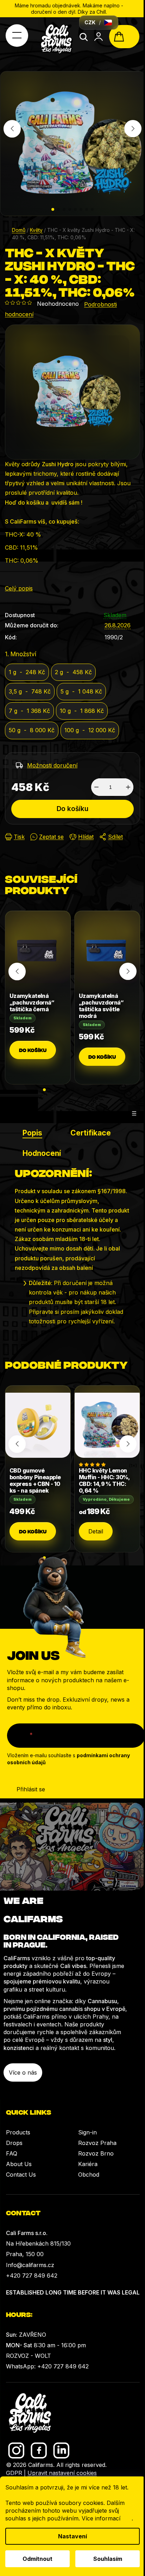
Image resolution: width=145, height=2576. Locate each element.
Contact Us (21, 2175)
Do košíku (72, 809)
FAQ (12, 2153)
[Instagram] (16, 2451)
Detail (96, 1531)
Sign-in (87, 2132)
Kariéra (88, 2164)
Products (18, 2132)
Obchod (89, 2175)
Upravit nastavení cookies (62, 2473)
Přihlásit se (31, 1789)
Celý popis (19, 588)
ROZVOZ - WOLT (29, 2356)
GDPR (14, 2473)
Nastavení (72, 2536)
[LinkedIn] (61, 2451)
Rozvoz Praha (97, 2143)
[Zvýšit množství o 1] (128, 787)
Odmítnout (37, 2559)
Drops (14, 2143)
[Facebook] (39, 2451)
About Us (19, 2164)
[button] (53, 209)
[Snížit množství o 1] (96, 787)
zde (127, 2518)
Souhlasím (108, 2559)
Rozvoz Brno (96, 2153)
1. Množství (21, 654)
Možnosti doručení (52, 765)
